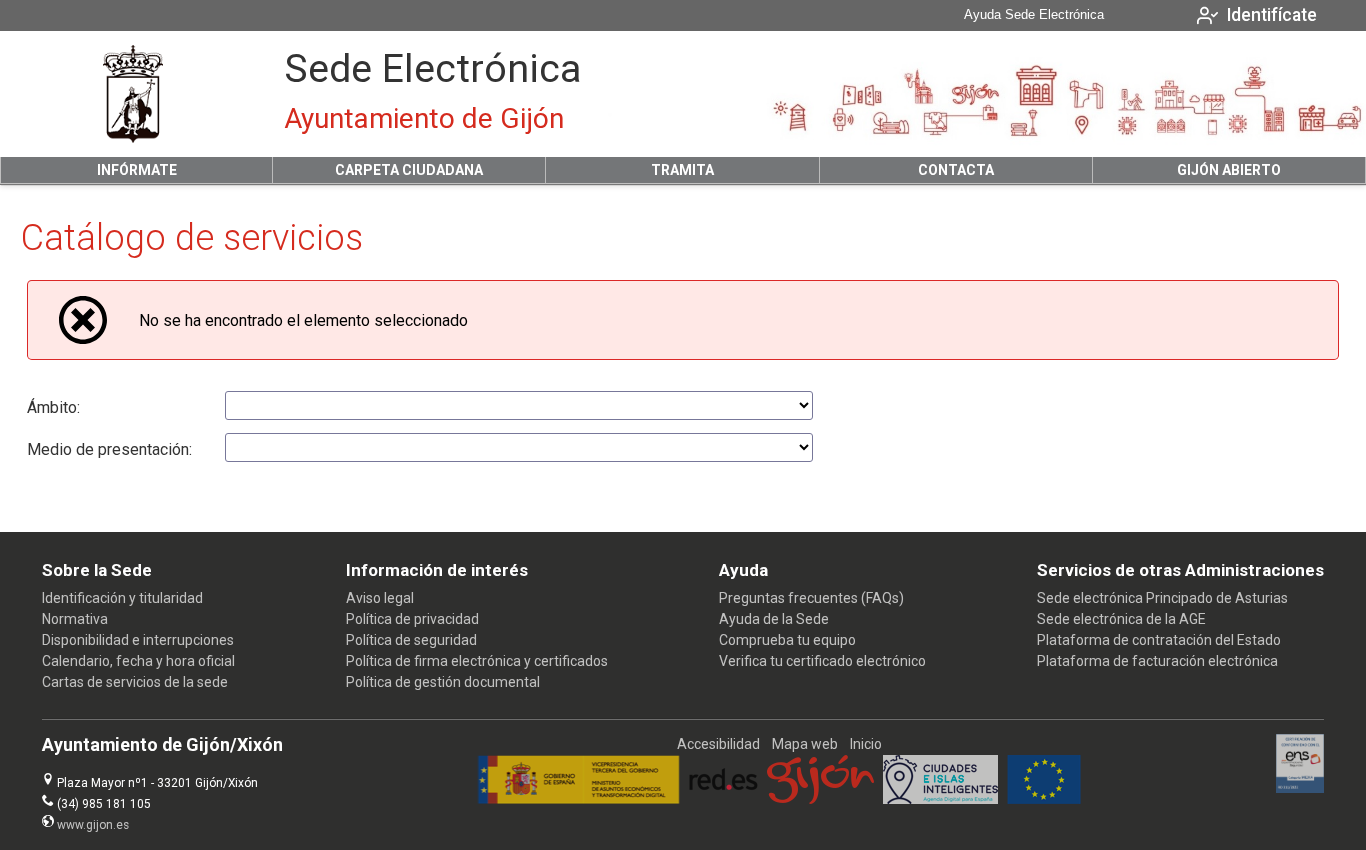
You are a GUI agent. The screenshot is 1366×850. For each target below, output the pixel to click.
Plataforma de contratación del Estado (1159, 640)
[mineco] (578, 799)
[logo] (133, 94)
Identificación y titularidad (122, 598)
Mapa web (805, 744)
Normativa (75, 619)
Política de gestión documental (443, 682)
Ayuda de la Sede (774, 619)
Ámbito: (53, 407)
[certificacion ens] (1300, 788)
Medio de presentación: (109, 449)
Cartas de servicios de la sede (135, 682)
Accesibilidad (718, 744)
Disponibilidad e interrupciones (138, 640)
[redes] (723, 799)
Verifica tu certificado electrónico (822, 661)
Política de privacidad (412, 619)
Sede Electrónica (432, 69)
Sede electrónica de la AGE (1121, 619)
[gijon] (820, 799)
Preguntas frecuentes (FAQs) (811, 598)
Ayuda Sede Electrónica (1034, 15)
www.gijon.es (93, 825)
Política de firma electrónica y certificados (477, 661)
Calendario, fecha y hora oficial (138, 661)
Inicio (866, 744)
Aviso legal (380, 598)
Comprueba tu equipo (787, 640)
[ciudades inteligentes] (940, 799)
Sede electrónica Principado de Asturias (1162, 598)
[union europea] (1044, 799)
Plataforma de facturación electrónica (1157, 661)
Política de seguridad (411, 640)
